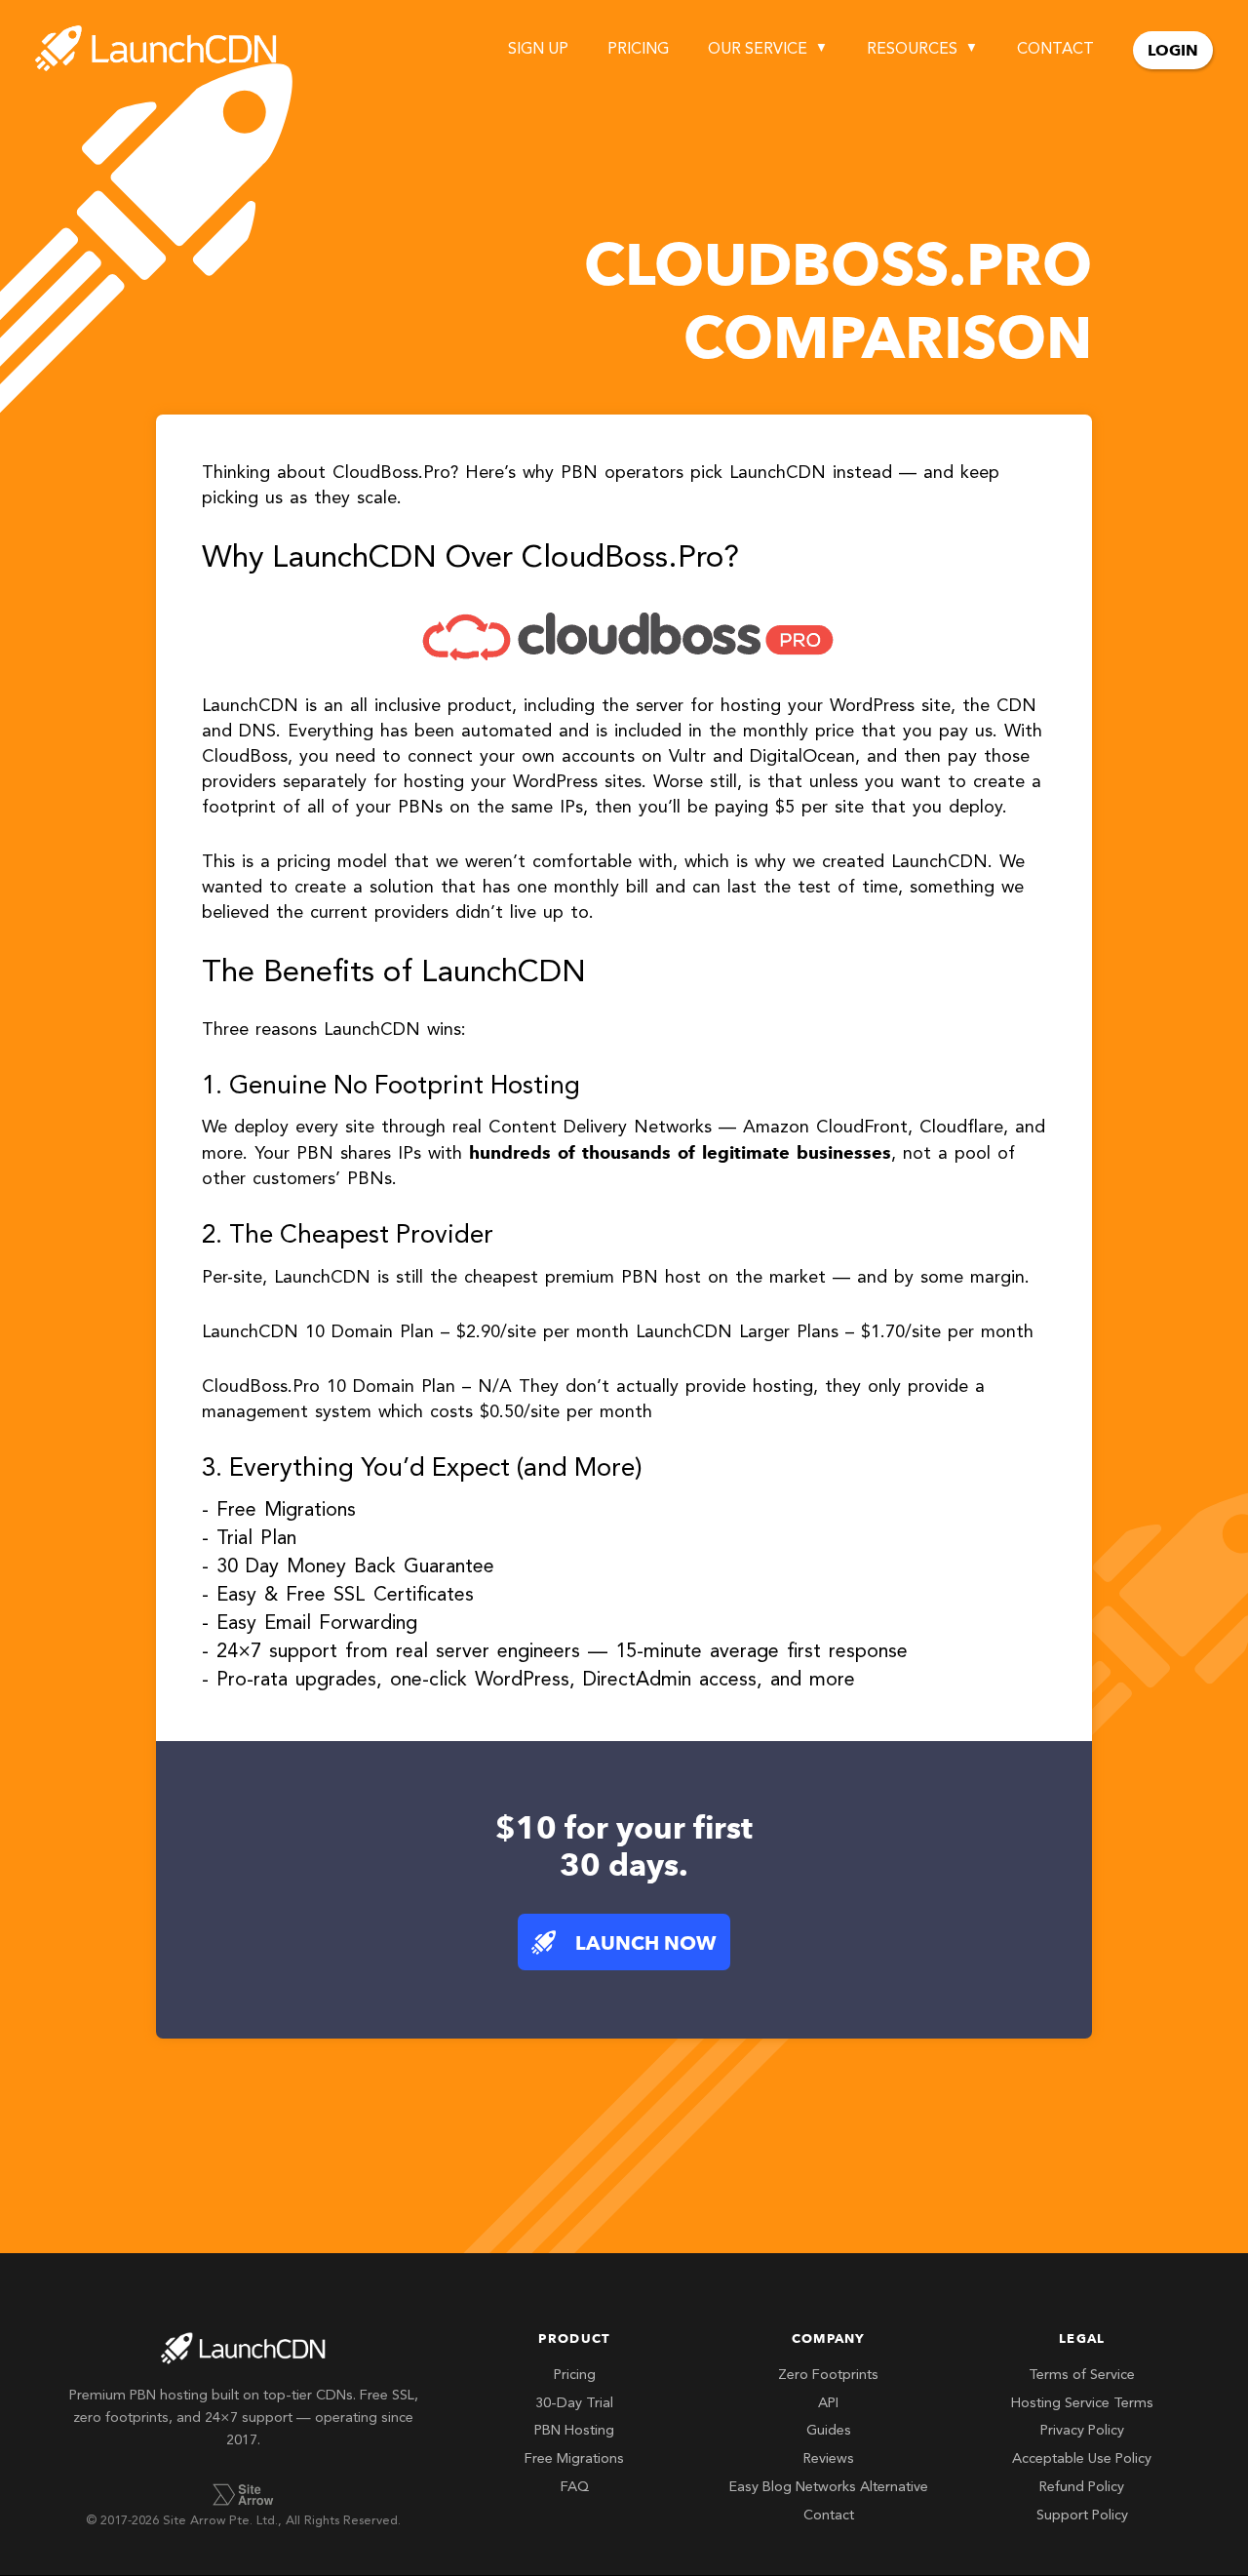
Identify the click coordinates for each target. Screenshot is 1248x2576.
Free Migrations (574, 2459)
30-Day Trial (574, 2404)
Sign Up (538, 50)
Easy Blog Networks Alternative (829, 2488)
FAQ (575, 2488)
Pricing (638, 50)
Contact (1055, 50)
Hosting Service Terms (1082, 2404)
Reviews (829, 2459)
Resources (912, 50)
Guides (829, 2431)
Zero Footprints (828, 2376)
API (828, 2404)
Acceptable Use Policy (1082, 2459)
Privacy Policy (1082, 2431)
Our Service (758, 50)
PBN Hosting (574, 2431)
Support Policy (1082, 2516)
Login (1173, 50)
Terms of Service (1082, 2376)
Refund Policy (1082, 2488)
